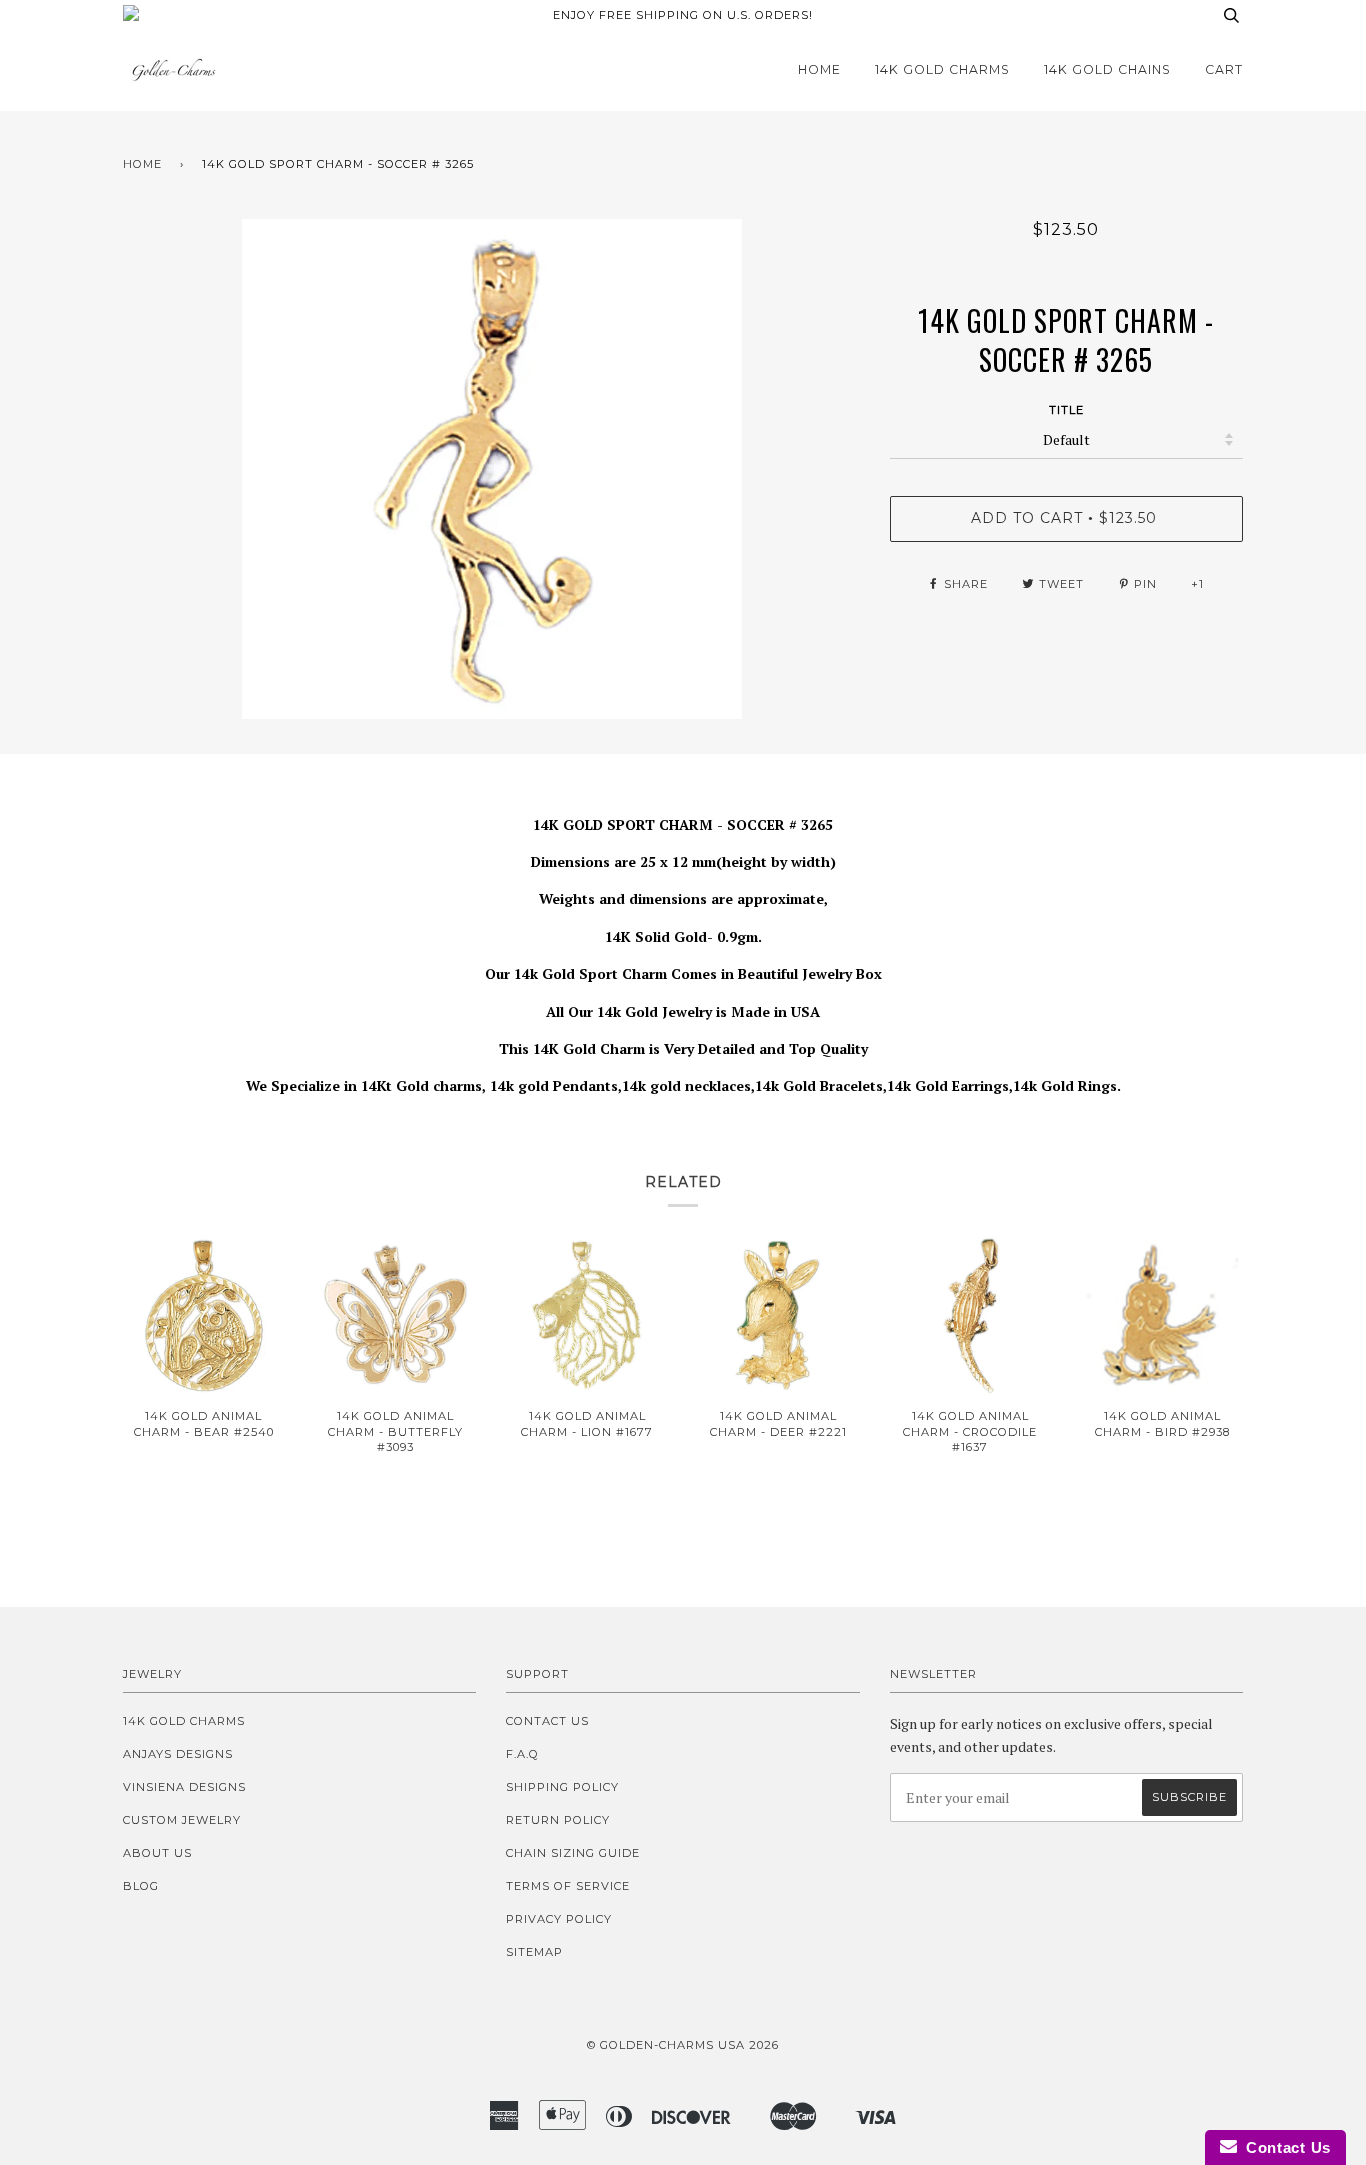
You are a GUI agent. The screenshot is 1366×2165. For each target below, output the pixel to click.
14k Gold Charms (942, 69)
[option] (491, 469)
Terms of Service (568, 1886)
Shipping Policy (562, 1787)
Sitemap (534, 1952)
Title (1066, 410)
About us (157, 1853)
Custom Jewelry (182, 1820)
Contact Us (547, 1721)
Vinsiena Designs (184, 1787)
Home (819, 69)
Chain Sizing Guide (573, 1853)
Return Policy (558, 1820)
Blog (141, 1886)
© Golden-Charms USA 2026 (683, 2045)
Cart (1224, 69)
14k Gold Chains (1107, 69)
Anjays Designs (178, 1754)
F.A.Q (522, 1754)
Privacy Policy (559, 1919)
